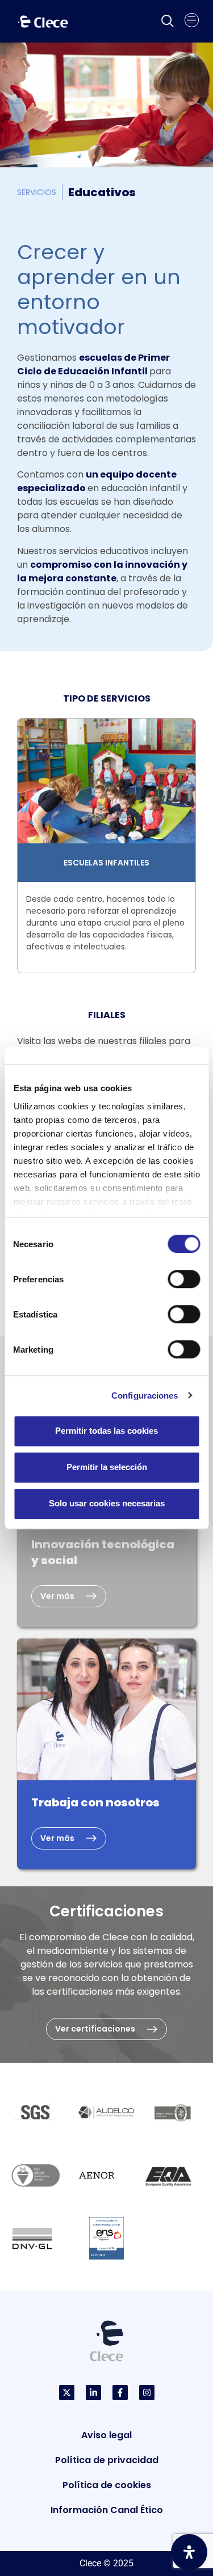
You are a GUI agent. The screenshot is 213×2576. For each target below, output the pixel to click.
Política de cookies (107, 2485)
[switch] (184, 1279)
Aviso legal (106, 2435)
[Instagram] (147, 2393)
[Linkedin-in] (93, 2393)
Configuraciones (145, 1395)
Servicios (37, 192)
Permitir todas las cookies (106, 1431)
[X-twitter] (67, 2393)
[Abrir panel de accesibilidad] (189, 2552)
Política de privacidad (107, 2460)
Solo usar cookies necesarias (107, 1503)
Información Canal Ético (107, 2510)
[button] (168, 22)
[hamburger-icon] (192, 22)
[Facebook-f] (120, 2393)
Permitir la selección (107, 1467)
